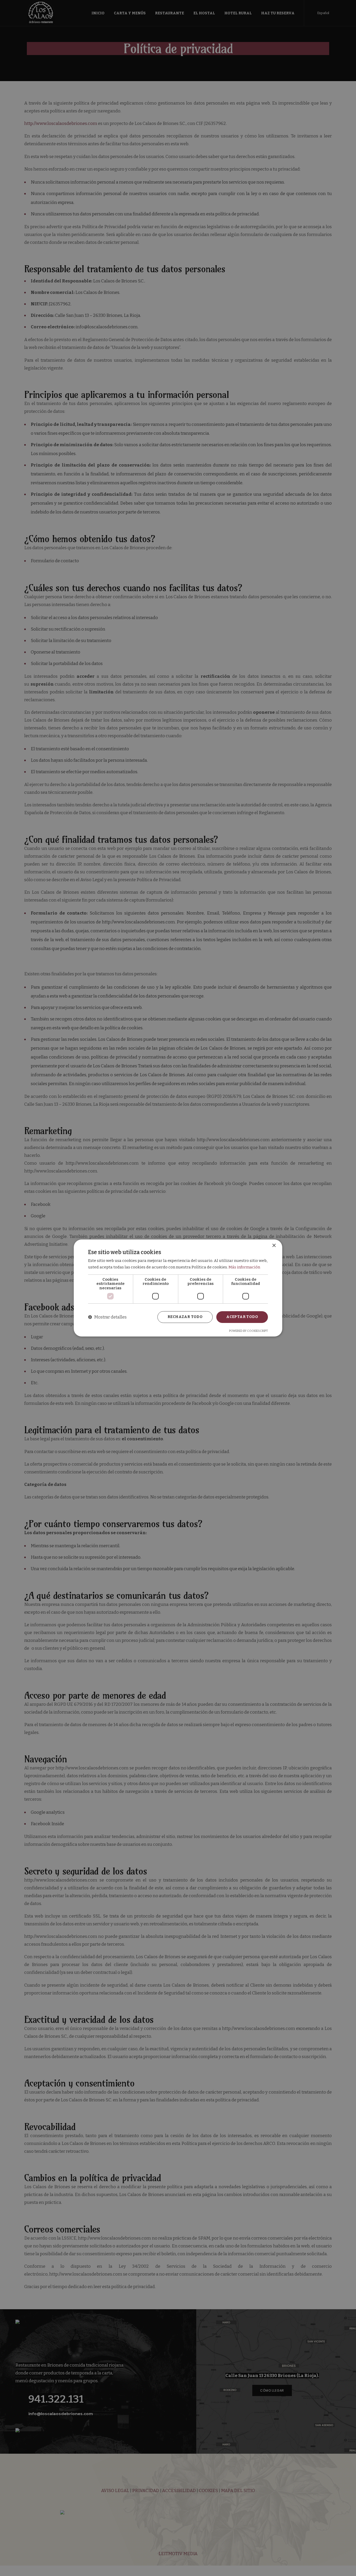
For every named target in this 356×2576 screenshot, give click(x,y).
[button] (107, 1317)
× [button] (274, 1246)
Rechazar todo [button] (185, 1317)
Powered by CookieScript (248, 1331)
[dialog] (178, 1288)
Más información (244, 1267)
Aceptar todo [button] (242, 1317)
